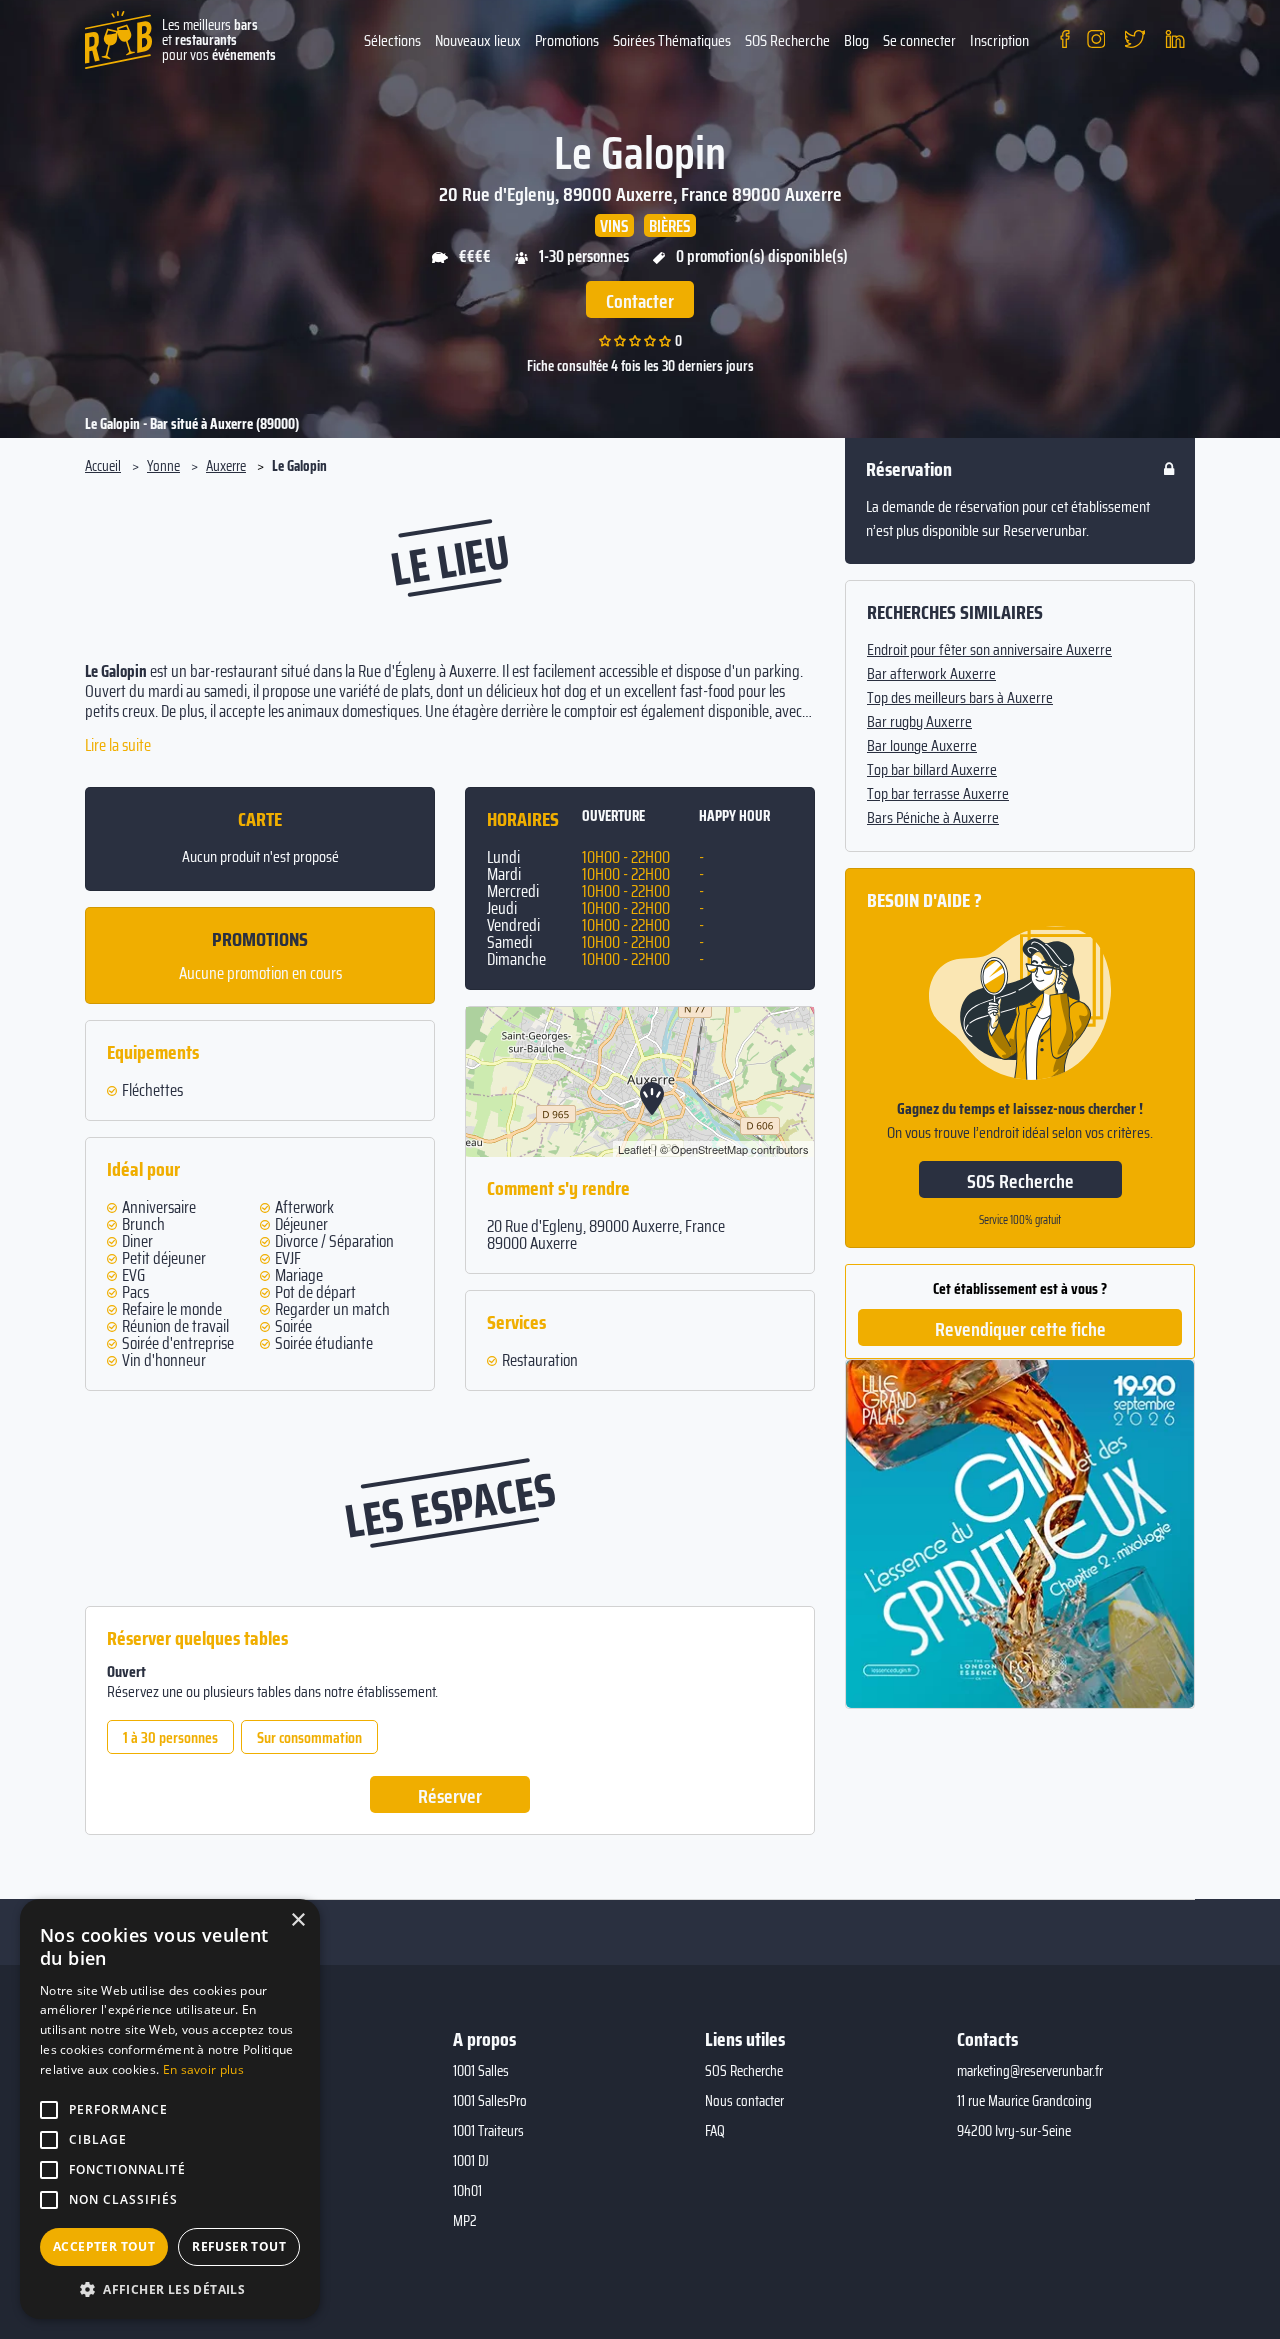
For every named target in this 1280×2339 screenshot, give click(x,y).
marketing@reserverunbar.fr (1030, 2071)
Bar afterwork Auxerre (931, 674)
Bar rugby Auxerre (919, 722)
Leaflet (634, 1149)
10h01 (467, 2191)
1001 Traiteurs (488, 2131)
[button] (170, 2289)
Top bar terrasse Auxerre (938, 794)
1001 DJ (471, 2161)
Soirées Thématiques (672, 40)
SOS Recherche (787, 40)
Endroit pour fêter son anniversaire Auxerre (989, 650)
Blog (856, 40)
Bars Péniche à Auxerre (933, 818)
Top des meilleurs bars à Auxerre (960, 698)
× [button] (297, 1920)
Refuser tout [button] (239, 2246)
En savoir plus (203, 2069)
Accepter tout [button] (104, 2246)
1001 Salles (481, 2071)
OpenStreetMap (709, 1149)
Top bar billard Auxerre (932, 770)
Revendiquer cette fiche (1020, 1329)
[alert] (170, 2109)
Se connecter (919, 40)
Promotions (567, 40)
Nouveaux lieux (478, 40)
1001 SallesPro (490, 2101)
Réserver (450, 1796)
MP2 (465, 2221)
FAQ (715, 2131)
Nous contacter (744, 2101)
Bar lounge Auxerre (922, 746)
